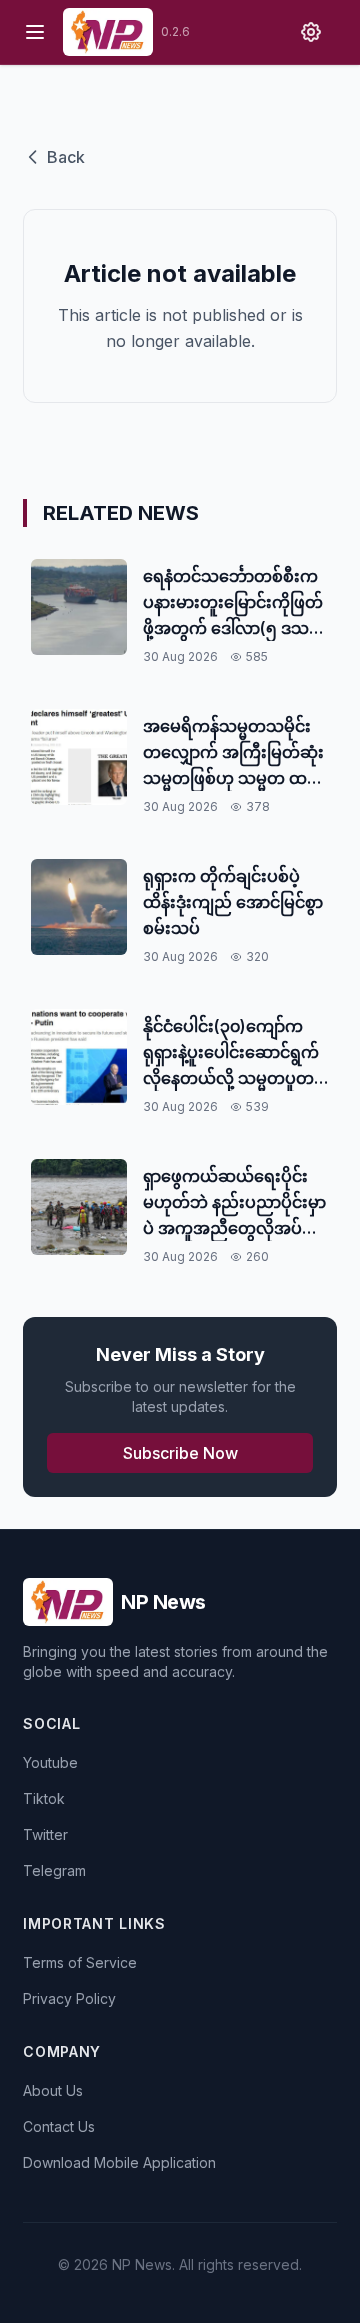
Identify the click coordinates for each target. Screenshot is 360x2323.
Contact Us (59, 2126)
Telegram (54, 1870)
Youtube (50, 1762)
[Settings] (311, 32)
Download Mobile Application (119, 2162)
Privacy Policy (69, 1998)
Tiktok (44, 1798)
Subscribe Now (180, 1453)
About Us (53, 2090)
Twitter (45, 1834)
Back (66, 157)
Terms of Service (80, 1962)
